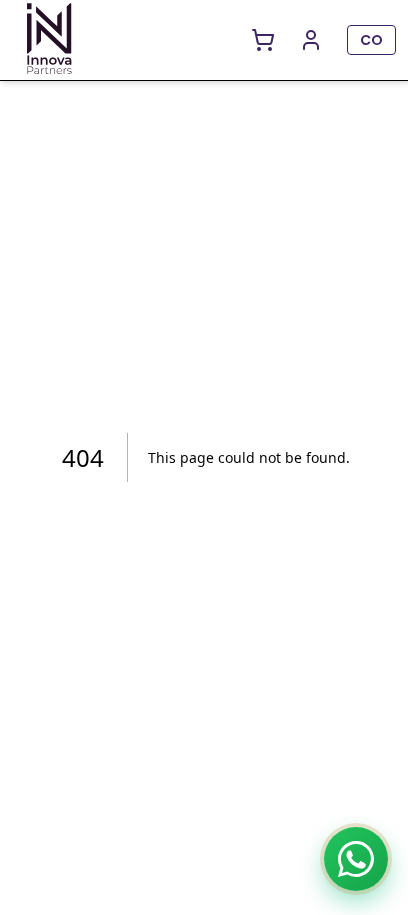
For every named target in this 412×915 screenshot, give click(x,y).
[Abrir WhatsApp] (356, 859)
